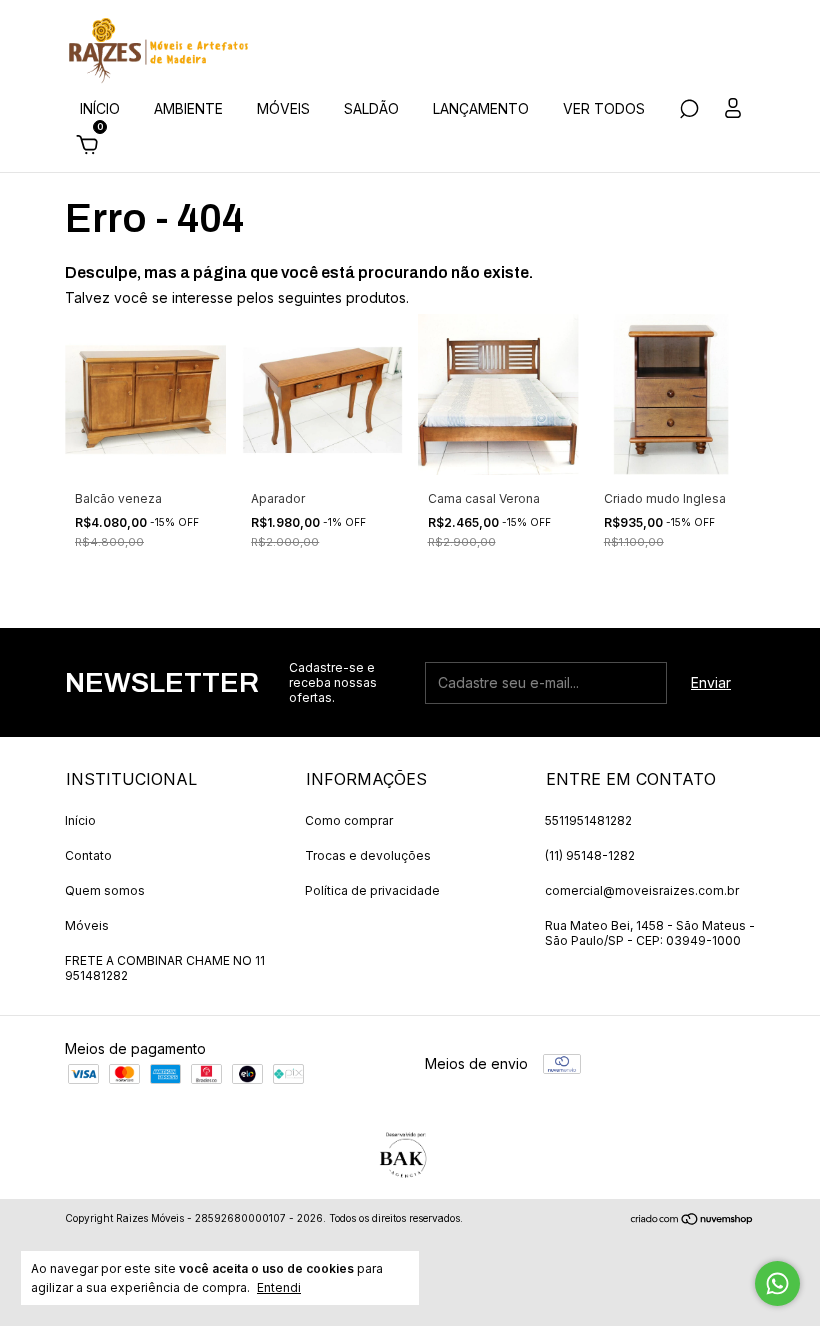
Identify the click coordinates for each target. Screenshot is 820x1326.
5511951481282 (588, 820)
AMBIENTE (188, 108)
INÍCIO (100, 108)
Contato (88, 855)
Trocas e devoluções (368, 855)
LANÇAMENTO (481, 108)
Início (80, 820)
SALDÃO (371, 108)
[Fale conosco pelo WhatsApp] (777, 1283)
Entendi (279, 1287)
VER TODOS (604, 108)
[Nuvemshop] (692, 1220)
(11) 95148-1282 (590, 855)
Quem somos (105, 890)
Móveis (87, 925)
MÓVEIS (283, 108)
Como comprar (349, 820)
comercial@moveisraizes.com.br (642, 890)
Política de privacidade (372, 890)
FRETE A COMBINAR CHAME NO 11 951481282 (165, 968)
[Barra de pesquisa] (689, 111)
